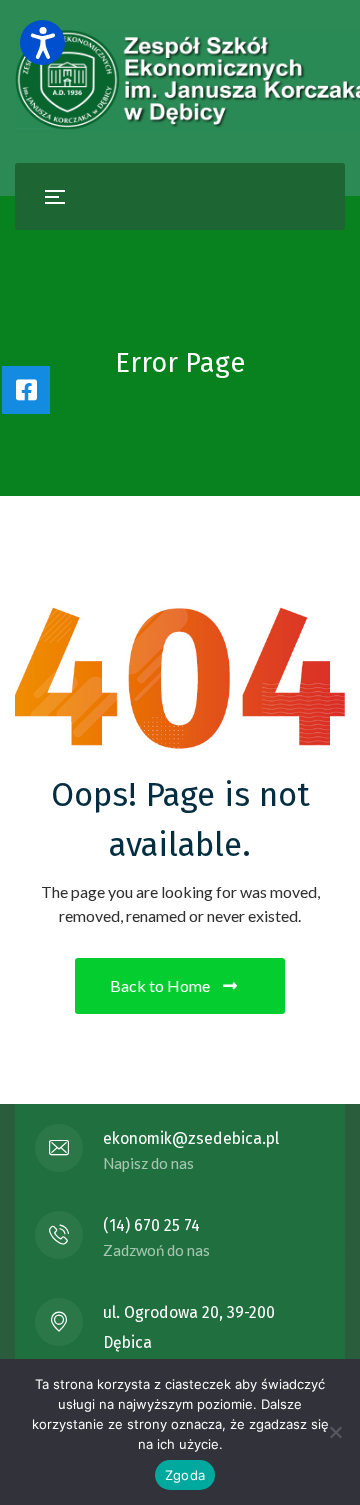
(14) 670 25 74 (151, 1225)
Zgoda (185, 1475)
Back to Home (160, 985)
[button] (42, 42)
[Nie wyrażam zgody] (335, 1432)
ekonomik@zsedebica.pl (191, 1138)
